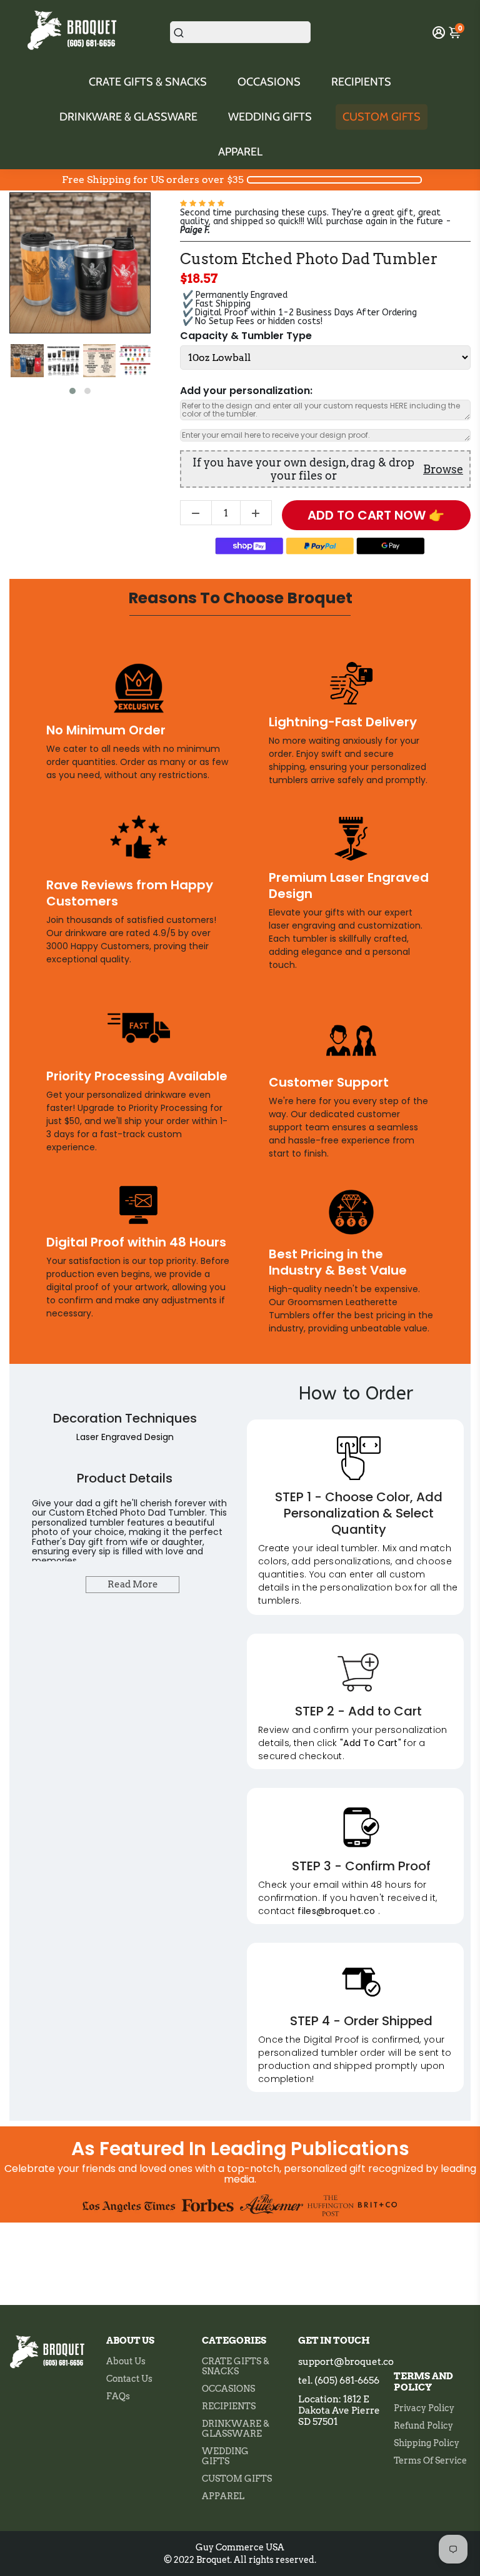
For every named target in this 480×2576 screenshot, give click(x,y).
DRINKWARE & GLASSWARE (128, 117)
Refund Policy (423, 2425)
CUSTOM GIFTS (382, 117)
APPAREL (240, 152)
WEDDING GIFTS (270, 117)
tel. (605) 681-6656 (339, 2381)
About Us (126, 2361)
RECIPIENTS (361, 82)
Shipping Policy (427, 2443)
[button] (72, 391)
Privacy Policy (424, 2408)
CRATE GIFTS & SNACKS (148, 82)
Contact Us (129, 2379)
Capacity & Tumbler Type (246, 336)
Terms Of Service (430, 2460)
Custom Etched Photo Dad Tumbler (309, 259)
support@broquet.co (346, 2362)
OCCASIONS (269, 82)
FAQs (118, 2396)
